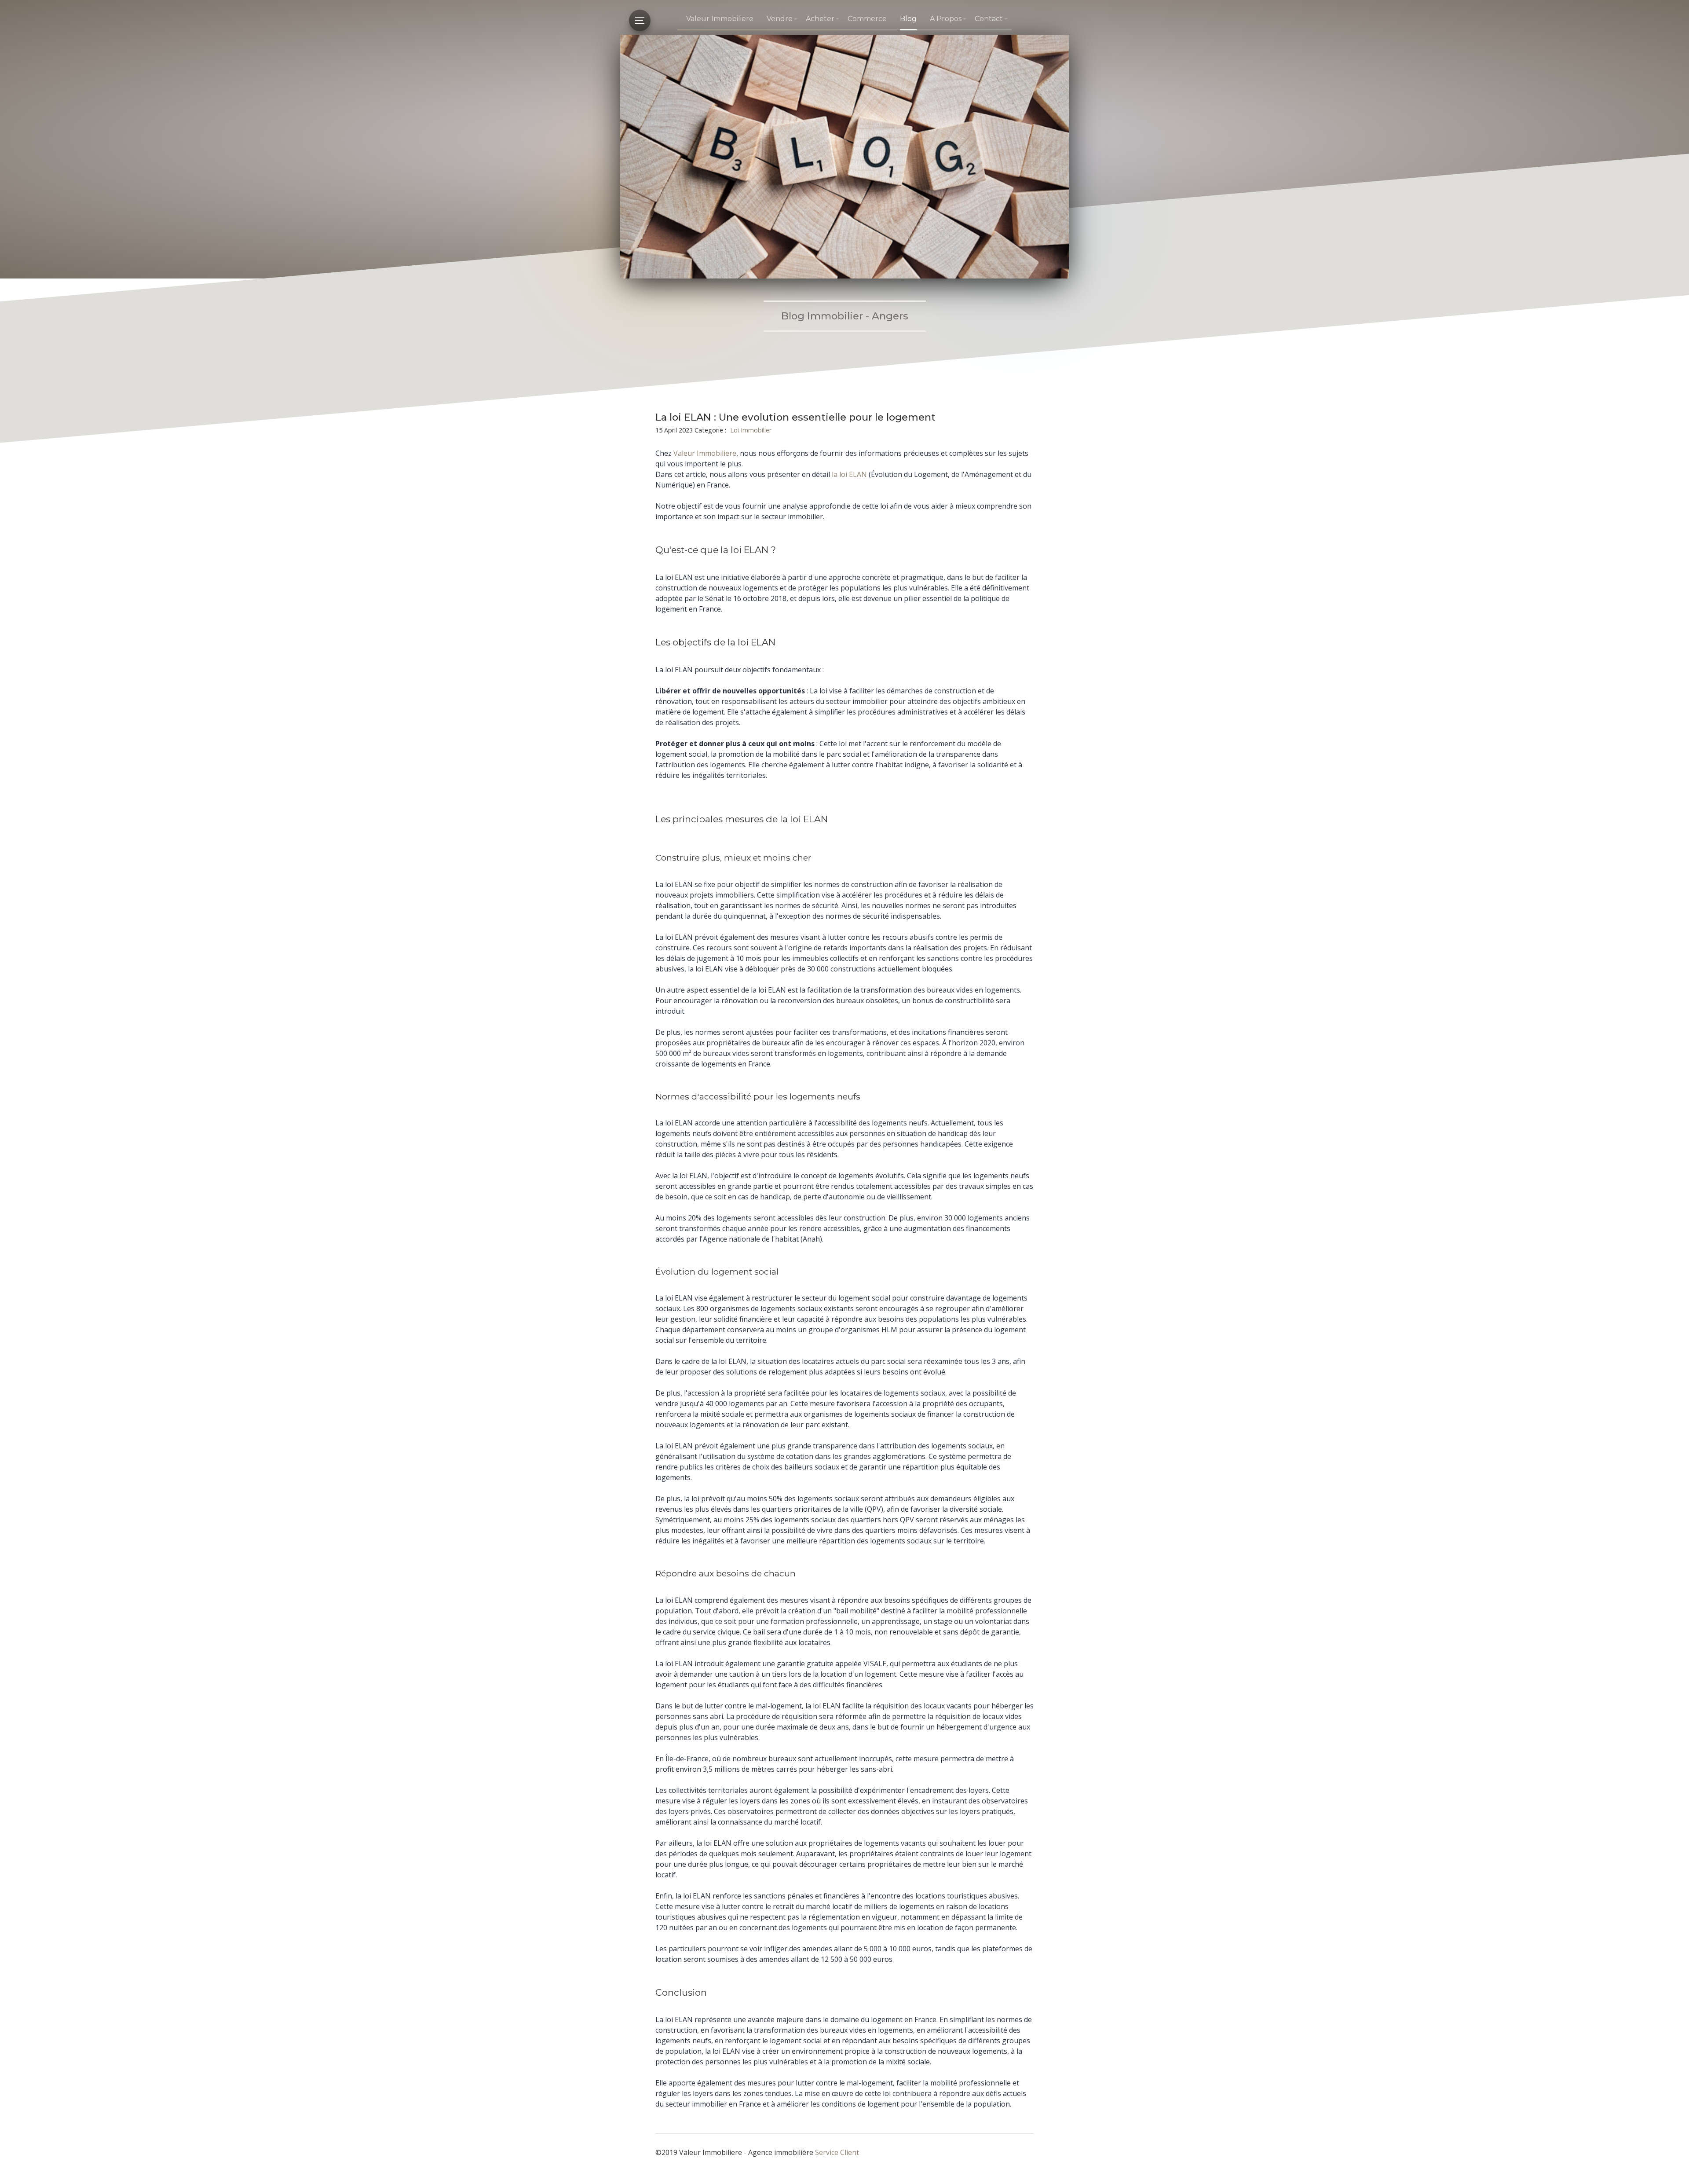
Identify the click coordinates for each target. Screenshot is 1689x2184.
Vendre (780, 19)
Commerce (867, 19)
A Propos (946, 19)
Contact (989, 19)
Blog (908, 19)
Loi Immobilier (751, 430)
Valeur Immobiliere (720, 19)
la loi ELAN (849, 474)
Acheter (820, 19)
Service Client (837, 2152)
